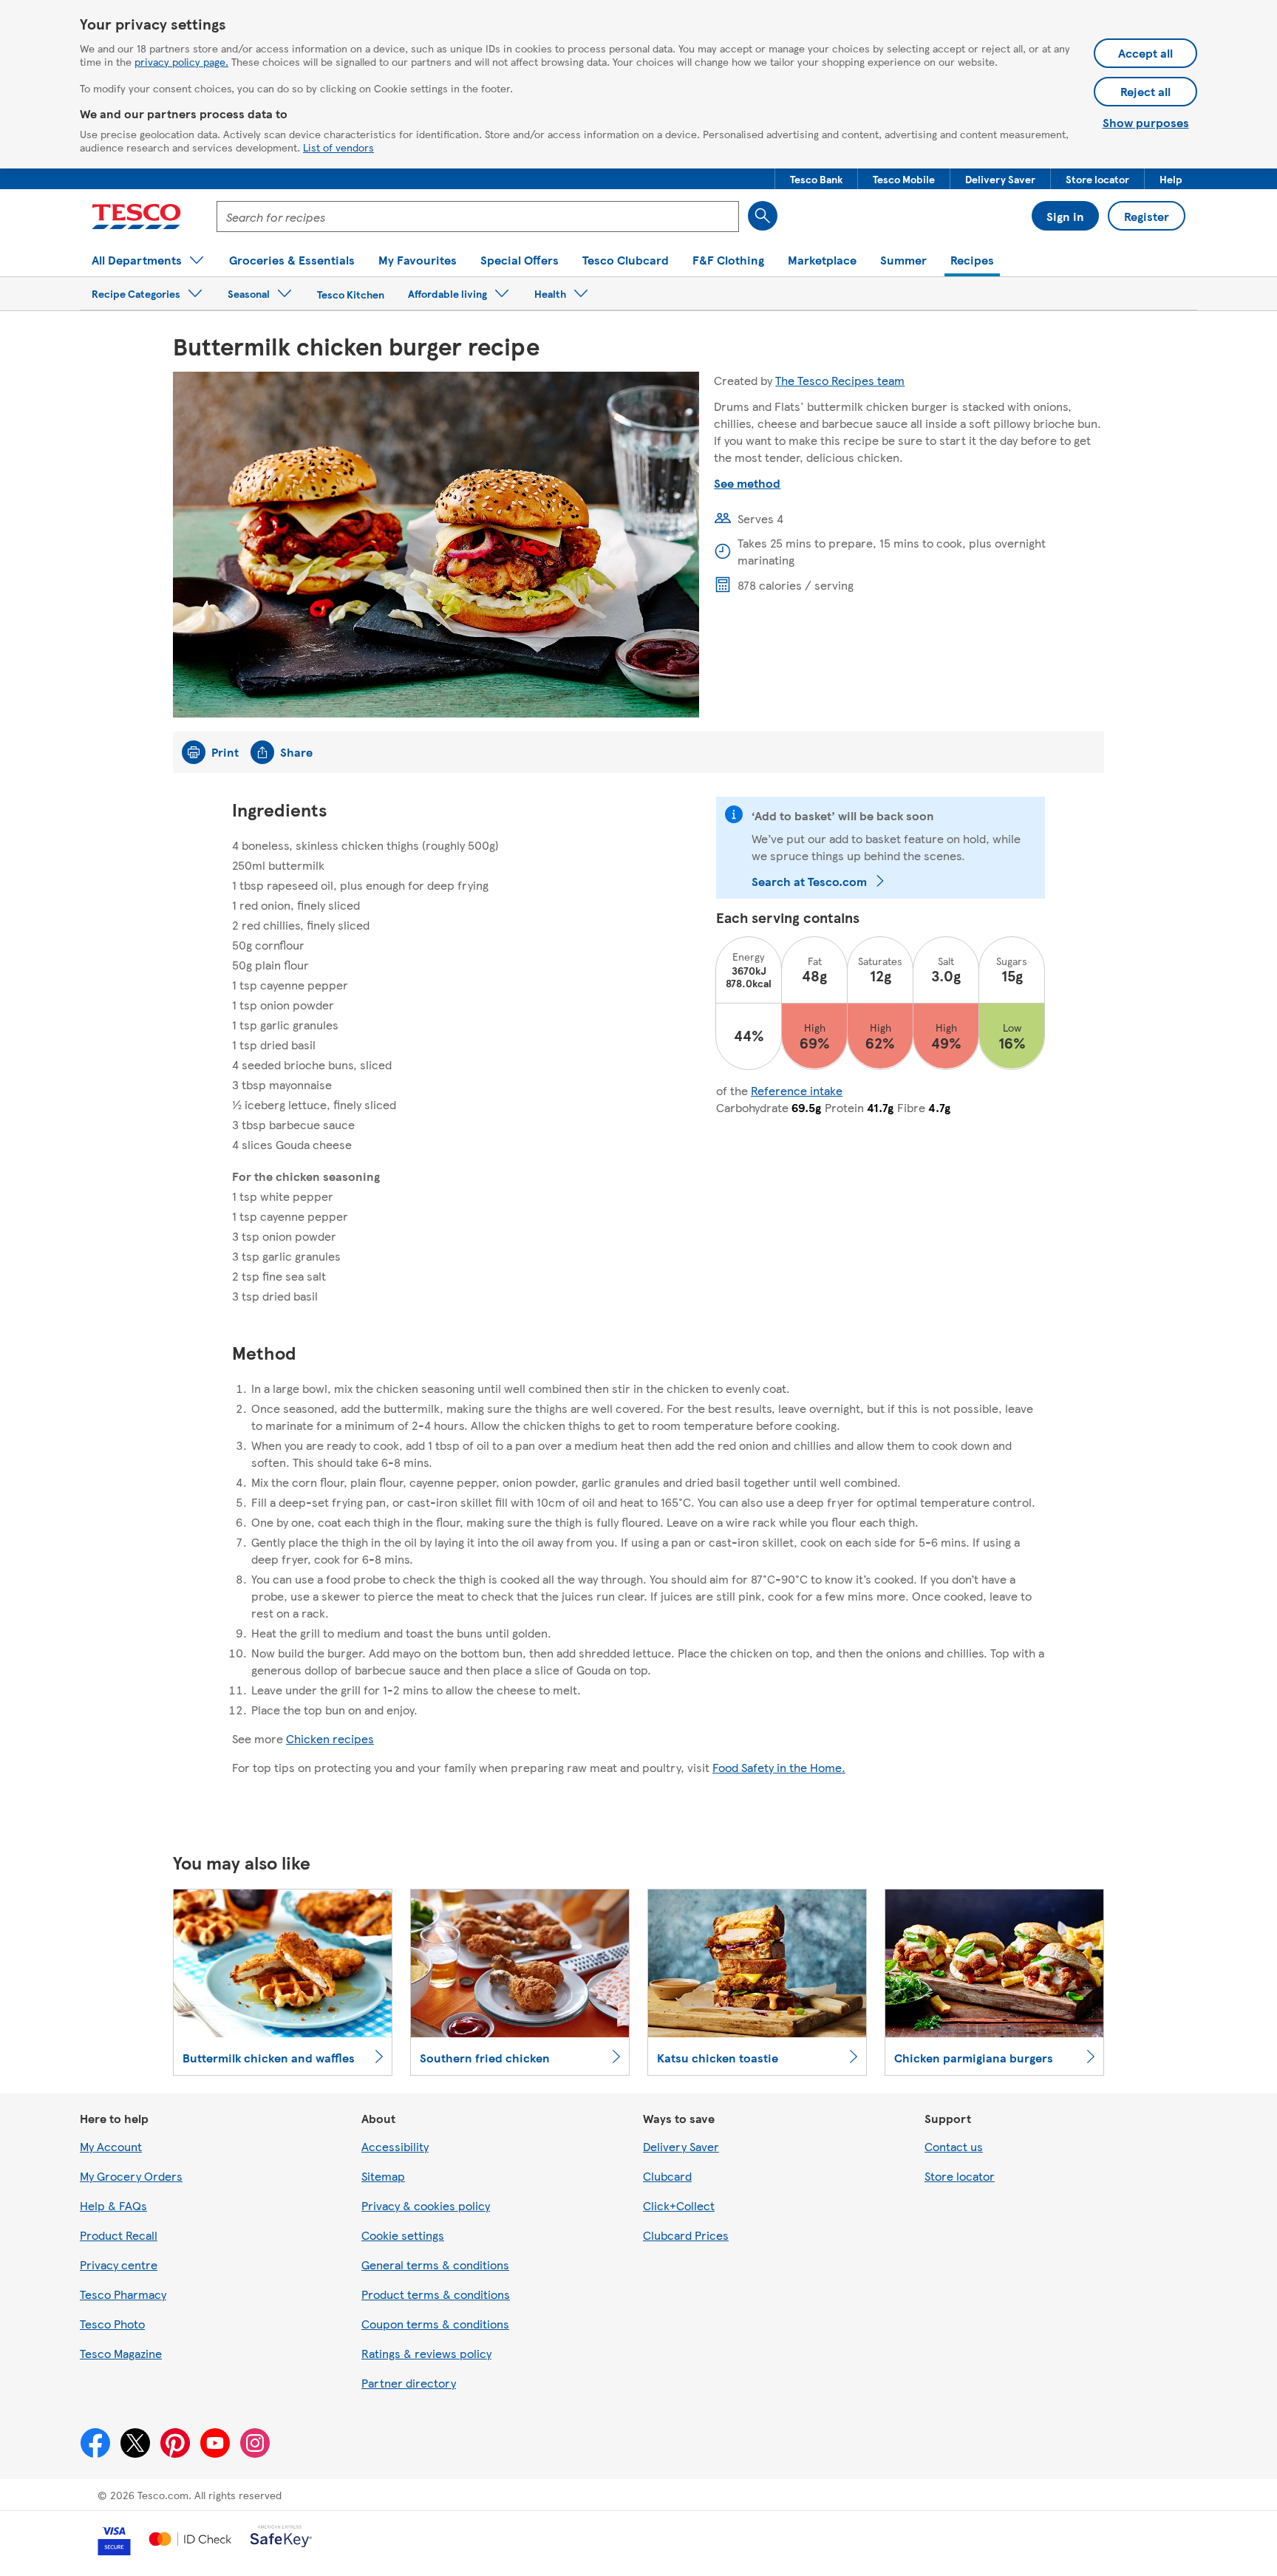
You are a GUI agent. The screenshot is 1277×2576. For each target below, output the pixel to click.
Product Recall (119, 2235)
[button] (816, 179)
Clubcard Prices (686, 2235)
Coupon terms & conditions (435, 2324)
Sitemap (383, 2176)
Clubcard (667, 2176)
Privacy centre (119, 2265)
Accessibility (395, 2146)
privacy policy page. (181, 61)
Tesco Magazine (121, 2353)
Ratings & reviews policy (426, 2353)
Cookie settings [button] (403, 2235)
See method (747, 483)
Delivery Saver (681, 2146)
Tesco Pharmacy (123, 2294)
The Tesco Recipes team (840, 380)
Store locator (960, 2176)
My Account (111, 2146)
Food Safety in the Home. (779, 1767)
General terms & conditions (435, 2265)
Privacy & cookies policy (426, 2205)
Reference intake (797, 1090)
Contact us (954, 2146)
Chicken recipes (330, 1738)
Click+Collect (679, 2205)
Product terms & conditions (436, 2294)
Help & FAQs (113, 2205)
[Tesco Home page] (136, 217)
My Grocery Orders (131, 2176)
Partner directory (409, 2383)
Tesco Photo (112, 2324)
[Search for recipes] (763, 216)
